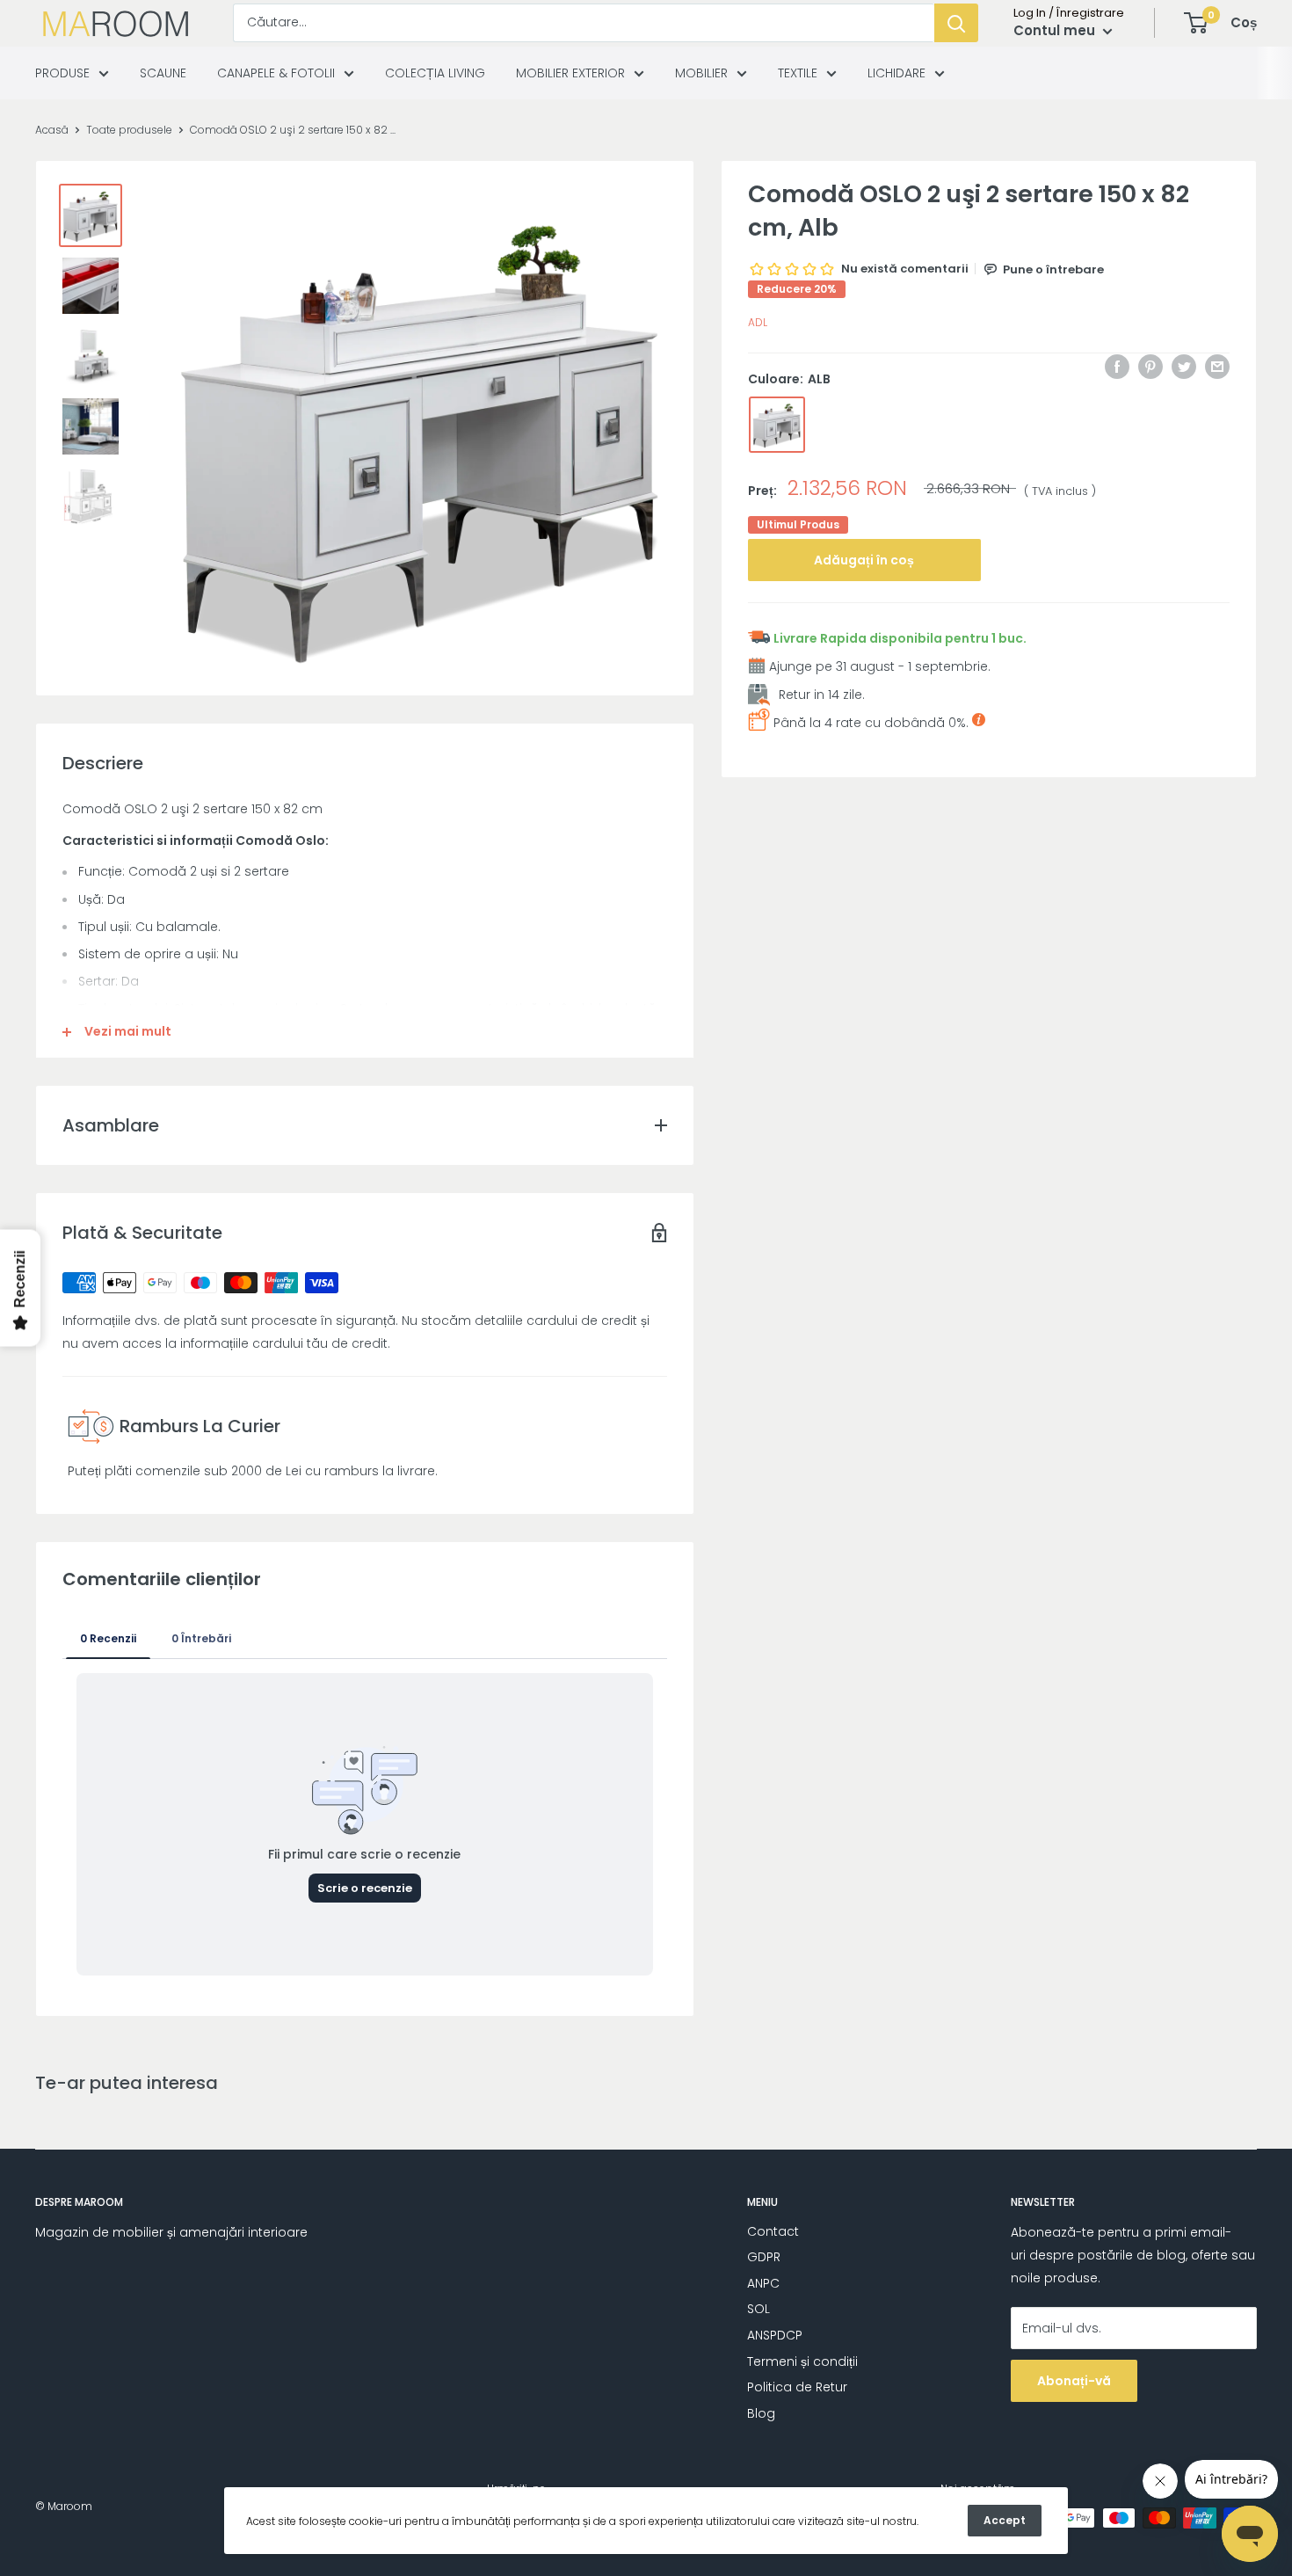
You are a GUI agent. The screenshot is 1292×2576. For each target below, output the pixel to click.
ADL (758, 323)
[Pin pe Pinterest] (1150, 367)
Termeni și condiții (802, 2361)
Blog (761, 2413)
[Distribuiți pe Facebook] (1117, 367)
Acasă (52, 130)
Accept (1005, 2520)
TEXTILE (798, 73)
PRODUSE (62, 73)
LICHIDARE (896, 73)
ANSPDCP (775, 2335)
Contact (773, 2231)
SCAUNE (163, 73)
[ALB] (777, 425)
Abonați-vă (1074, 2381)
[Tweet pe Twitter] (1184, 367)
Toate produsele (129, 130)
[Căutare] (956, 23)
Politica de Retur (797, 2387)
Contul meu (1056, 30)
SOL (759, 2309)
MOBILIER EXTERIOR (570, 73)
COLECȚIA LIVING (435, 73)
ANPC (763, 2283)
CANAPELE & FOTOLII (276, 73)
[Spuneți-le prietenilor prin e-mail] (1217, 367)
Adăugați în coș (864, 560)
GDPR (764, 2257)
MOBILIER (701, 73)
